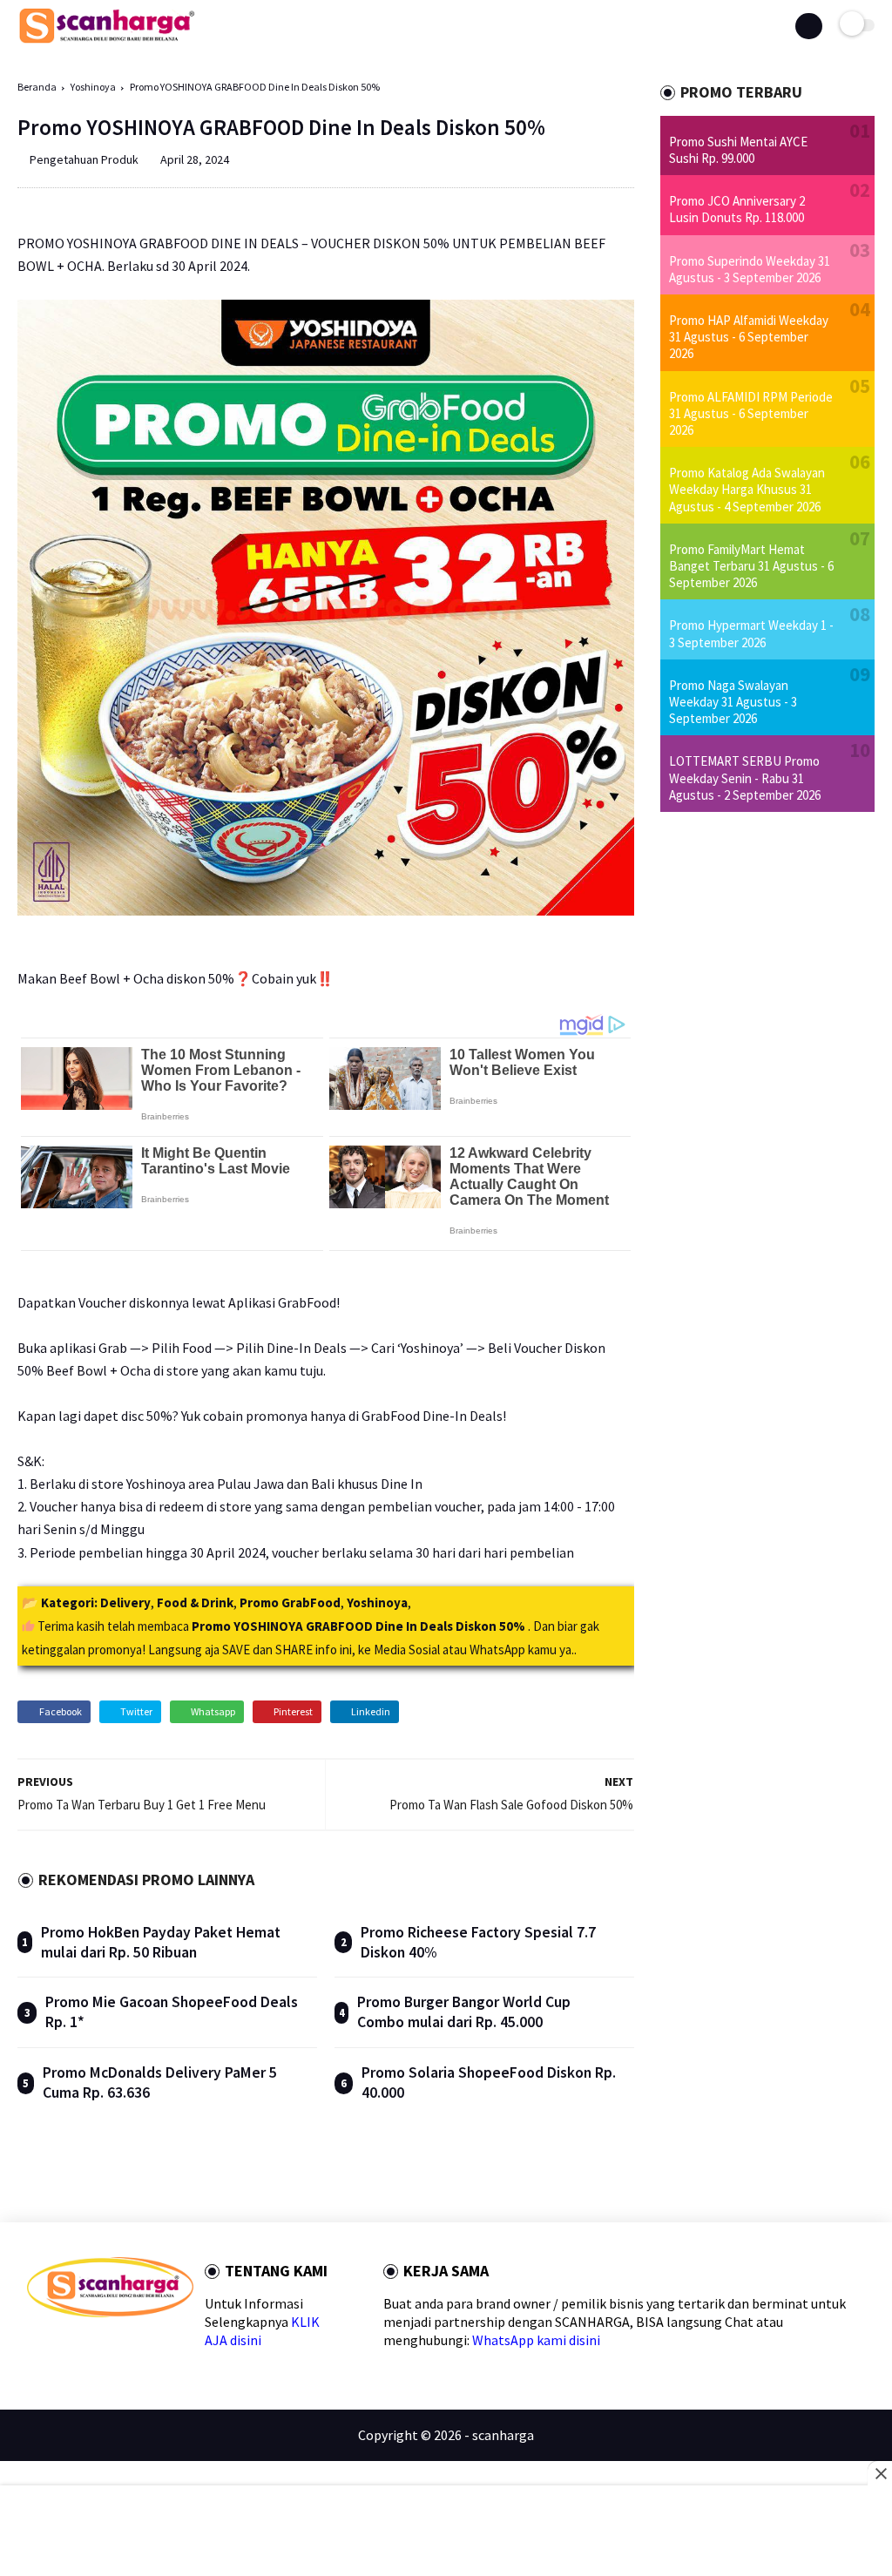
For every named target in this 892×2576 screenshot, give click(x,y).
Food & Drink (195, 1602)
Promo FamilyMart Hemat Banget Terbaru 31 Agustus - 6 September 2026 (751, 566)
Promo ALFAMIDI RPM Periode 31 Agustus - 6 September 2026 (751, 413)
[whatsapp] (90, 2348)
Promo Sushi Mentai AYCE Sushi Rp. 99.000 (738, 150)
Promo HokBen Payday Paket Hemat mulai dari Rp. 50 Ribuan (161, 1942)
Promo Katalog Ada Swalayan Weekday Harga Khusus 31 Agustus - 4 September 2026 (747, 489)
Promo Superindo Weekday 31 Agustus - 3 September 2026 (750, 269)
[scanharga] (107, 40)
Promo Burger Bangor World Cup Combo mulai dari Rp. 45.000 (464, 2012)
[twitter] (62, 2348)
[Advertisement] (446, 2532)
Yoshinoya (93, 87)
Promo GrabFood (290, 1602)
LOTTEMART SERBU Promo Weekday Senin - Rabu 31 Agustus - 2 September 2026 (745, 778)
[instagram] (146, 2348)
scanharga (503, 2435)
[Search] (808, 26)
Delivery (125, 1602)
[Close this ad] (880, 2473)
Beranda (37, 87)
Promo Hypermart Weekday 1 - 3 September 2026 (751, 633)
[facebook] (34, 2348)
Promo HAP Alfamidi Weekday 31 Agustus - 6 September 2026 (749, 337)
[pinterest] (118, 2348)
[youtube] (173, 2348)
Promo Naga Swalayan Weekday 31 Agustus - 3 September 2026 (733, 702)
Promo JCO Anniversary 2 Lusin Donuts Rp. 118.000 (737, 209)
